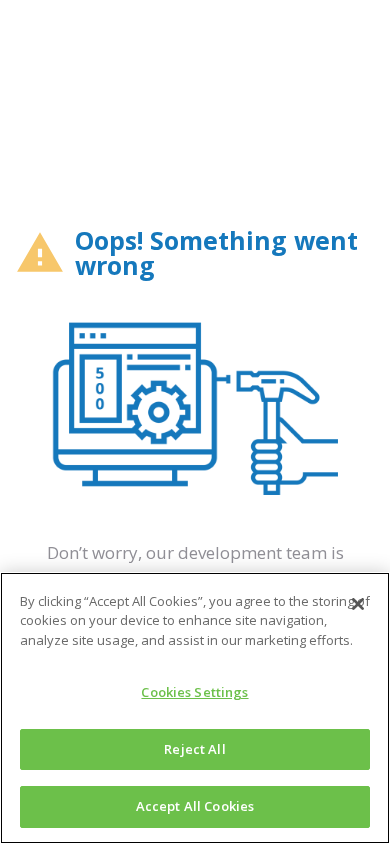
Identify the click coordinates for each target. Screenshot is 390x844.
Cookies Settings (194, 692)
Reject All (194, 749)
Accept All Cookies (195, 806)
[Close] (358, 604)
